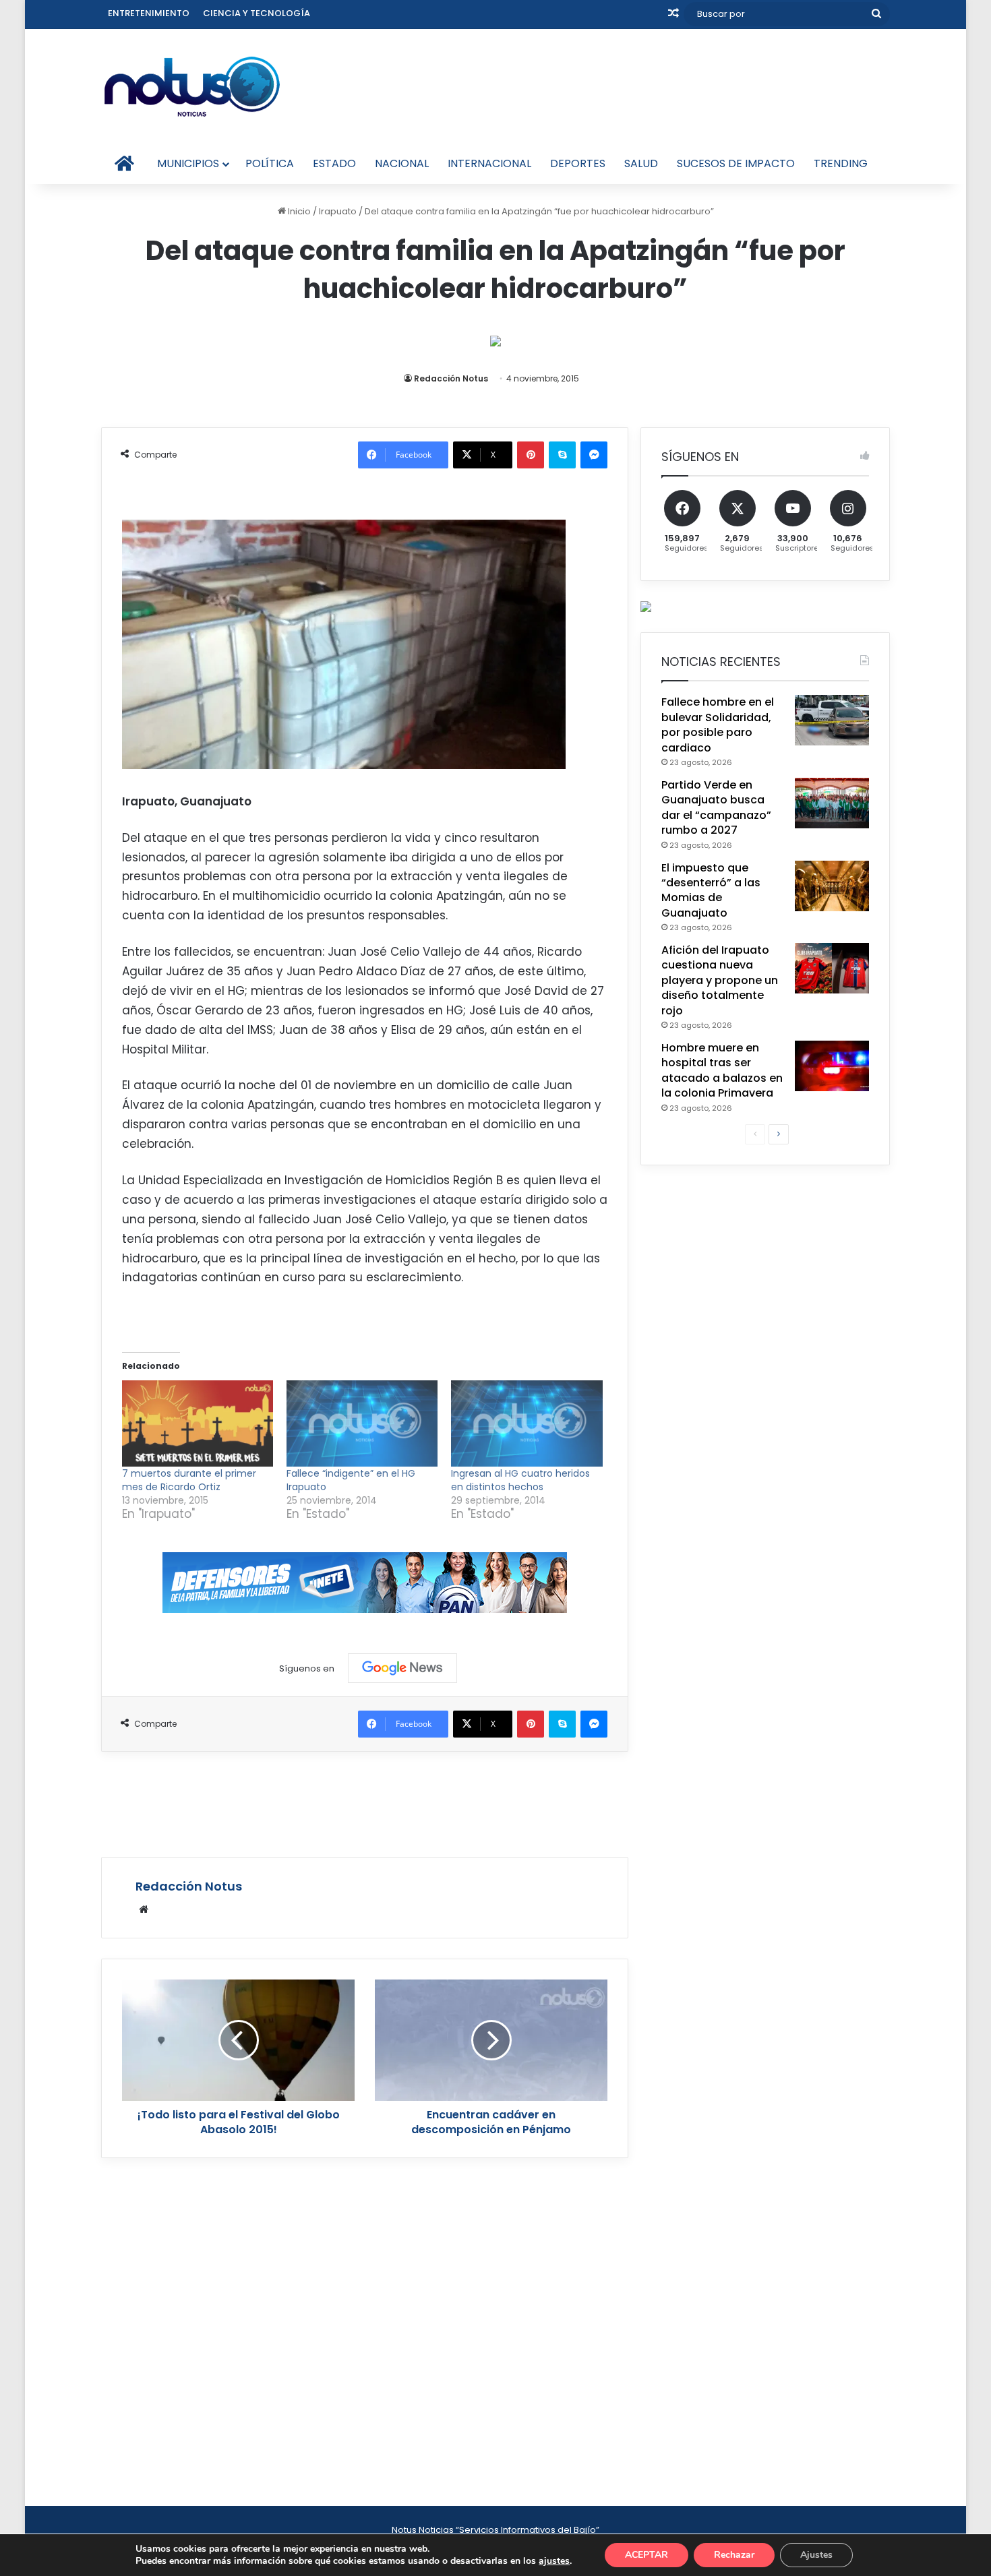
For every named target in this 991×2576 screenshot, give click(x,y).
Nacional (402, 163)
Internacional (489, 163)
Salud (641, 163)
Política (270, 163)
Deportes (578, 163)
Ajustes (816, 2555)
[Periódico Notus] (192, 86)
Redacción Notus (451, 378)
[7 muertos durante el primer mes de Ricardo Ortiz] (198, 1423)
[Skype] (562, 455)
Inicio (298, 211)
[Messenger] (594, 455)
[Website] (144, 1909)
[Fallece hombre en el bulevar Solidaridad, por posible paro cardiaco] (832, 720)
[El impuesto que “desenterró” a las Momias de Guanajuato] (832, 886)
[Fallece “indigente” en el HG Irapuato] (362, 1423)
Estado (334, 163)
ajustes (554, 2561)
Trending (841, 163)
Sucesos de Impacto (736, 163)
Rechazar (734, 2555)
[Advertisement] (365, 1802)
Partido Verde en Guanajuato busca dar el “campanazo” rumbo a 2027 (716, 807)
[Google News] (402, 1668)
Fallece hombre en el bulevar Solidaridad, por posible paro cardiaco (718, 725)
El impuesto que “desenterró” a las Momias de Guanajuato (711, 890)
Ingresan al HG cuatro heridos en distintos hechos (520, 1480)
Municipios (188, 163)
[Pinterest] (531, 455)
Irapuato (338, 211)
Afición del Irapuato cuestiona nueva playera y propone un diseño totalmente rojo (720, 980)
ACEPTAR (647, 2555)
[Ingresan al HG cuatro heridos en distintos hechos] (527, 1423)
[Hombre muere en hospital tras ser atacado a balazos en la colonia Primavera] (832, 1066)
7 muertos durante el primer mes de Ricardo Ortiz (189, 1480)
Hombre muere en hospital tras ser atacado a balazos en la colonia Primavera (722, 1070)
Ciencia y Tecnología (257, 13)
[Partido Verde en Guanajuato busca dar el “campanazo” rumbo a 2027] (832, 803)
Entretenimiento (149, 13)
